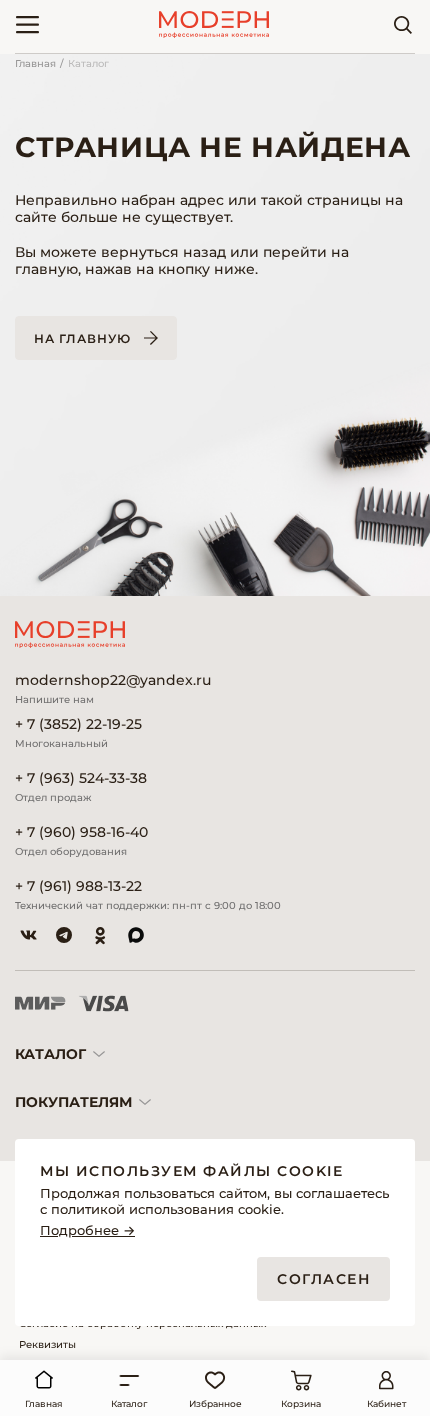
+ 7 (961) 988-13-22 (78, 886)
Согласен (323, 1279)
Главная (35, 63)
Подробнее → (87, 1230)
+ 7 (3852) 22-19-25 (78, 724)
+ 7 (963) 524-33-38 (81, 778)
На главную (82, 338)
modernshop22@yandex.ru (113, 680)
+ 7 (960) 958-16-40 (81, 832)
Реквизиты (47, 1344)
